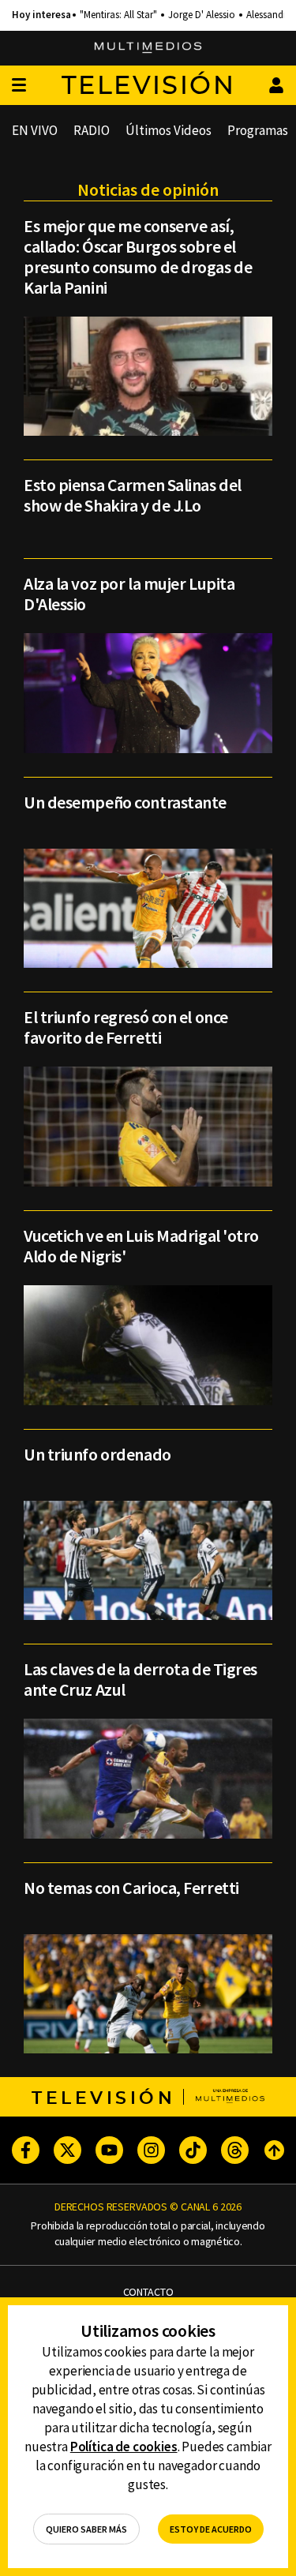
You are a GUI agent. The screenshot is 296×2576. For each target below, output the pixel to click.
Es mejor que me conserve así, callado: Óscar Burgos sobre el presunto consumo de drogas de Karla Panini (138, 257)
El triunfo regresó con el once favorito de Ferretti (126, 1027)
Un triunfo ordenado (97, 1454)
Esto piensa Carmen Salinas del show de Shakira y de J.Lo (133, 495)
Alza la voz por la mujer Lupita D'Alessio (129, 594)
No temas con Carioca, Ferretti (131, 1888)
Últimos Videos (169, 130)
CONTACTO (148, 2292)
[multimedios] (148, 48)
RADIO (92, 130)
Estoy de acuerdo (211, 2529)
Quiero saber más (86, 2529)
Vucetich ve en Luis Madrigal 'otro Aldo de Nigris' (141, 1246)
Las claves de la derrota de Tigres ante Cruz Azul (141, 1679)
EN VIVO (35, 130)
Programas (258, 130)
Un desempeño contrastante (125, 802)
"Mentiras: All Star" (118, 15)
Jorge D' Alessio (202, 15)
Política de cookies (124, 2447)
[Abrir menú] (19, 86)
